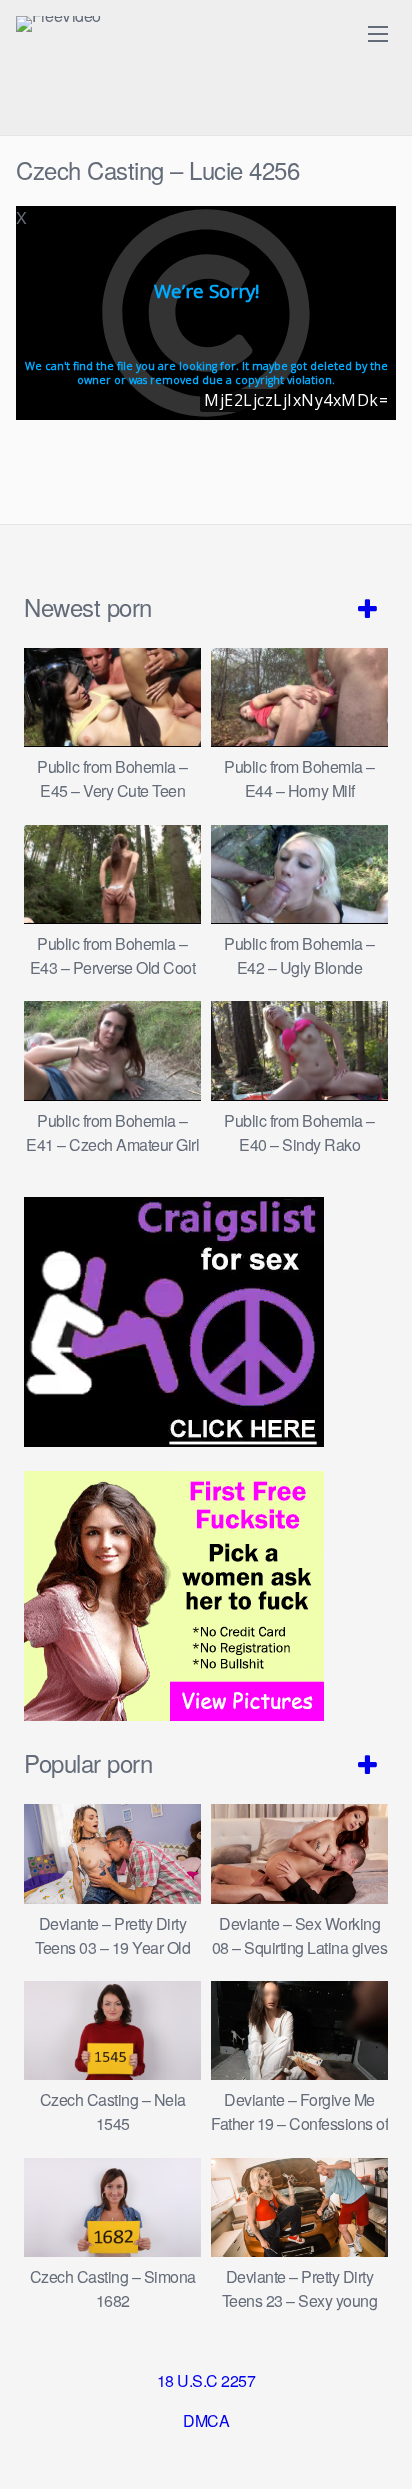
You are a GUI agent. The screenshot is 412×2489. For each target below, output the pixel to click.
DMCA (206, 2420)
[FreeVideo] (58, 24)
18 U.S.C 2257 (206, 2380)
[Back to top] (377, 2445)
